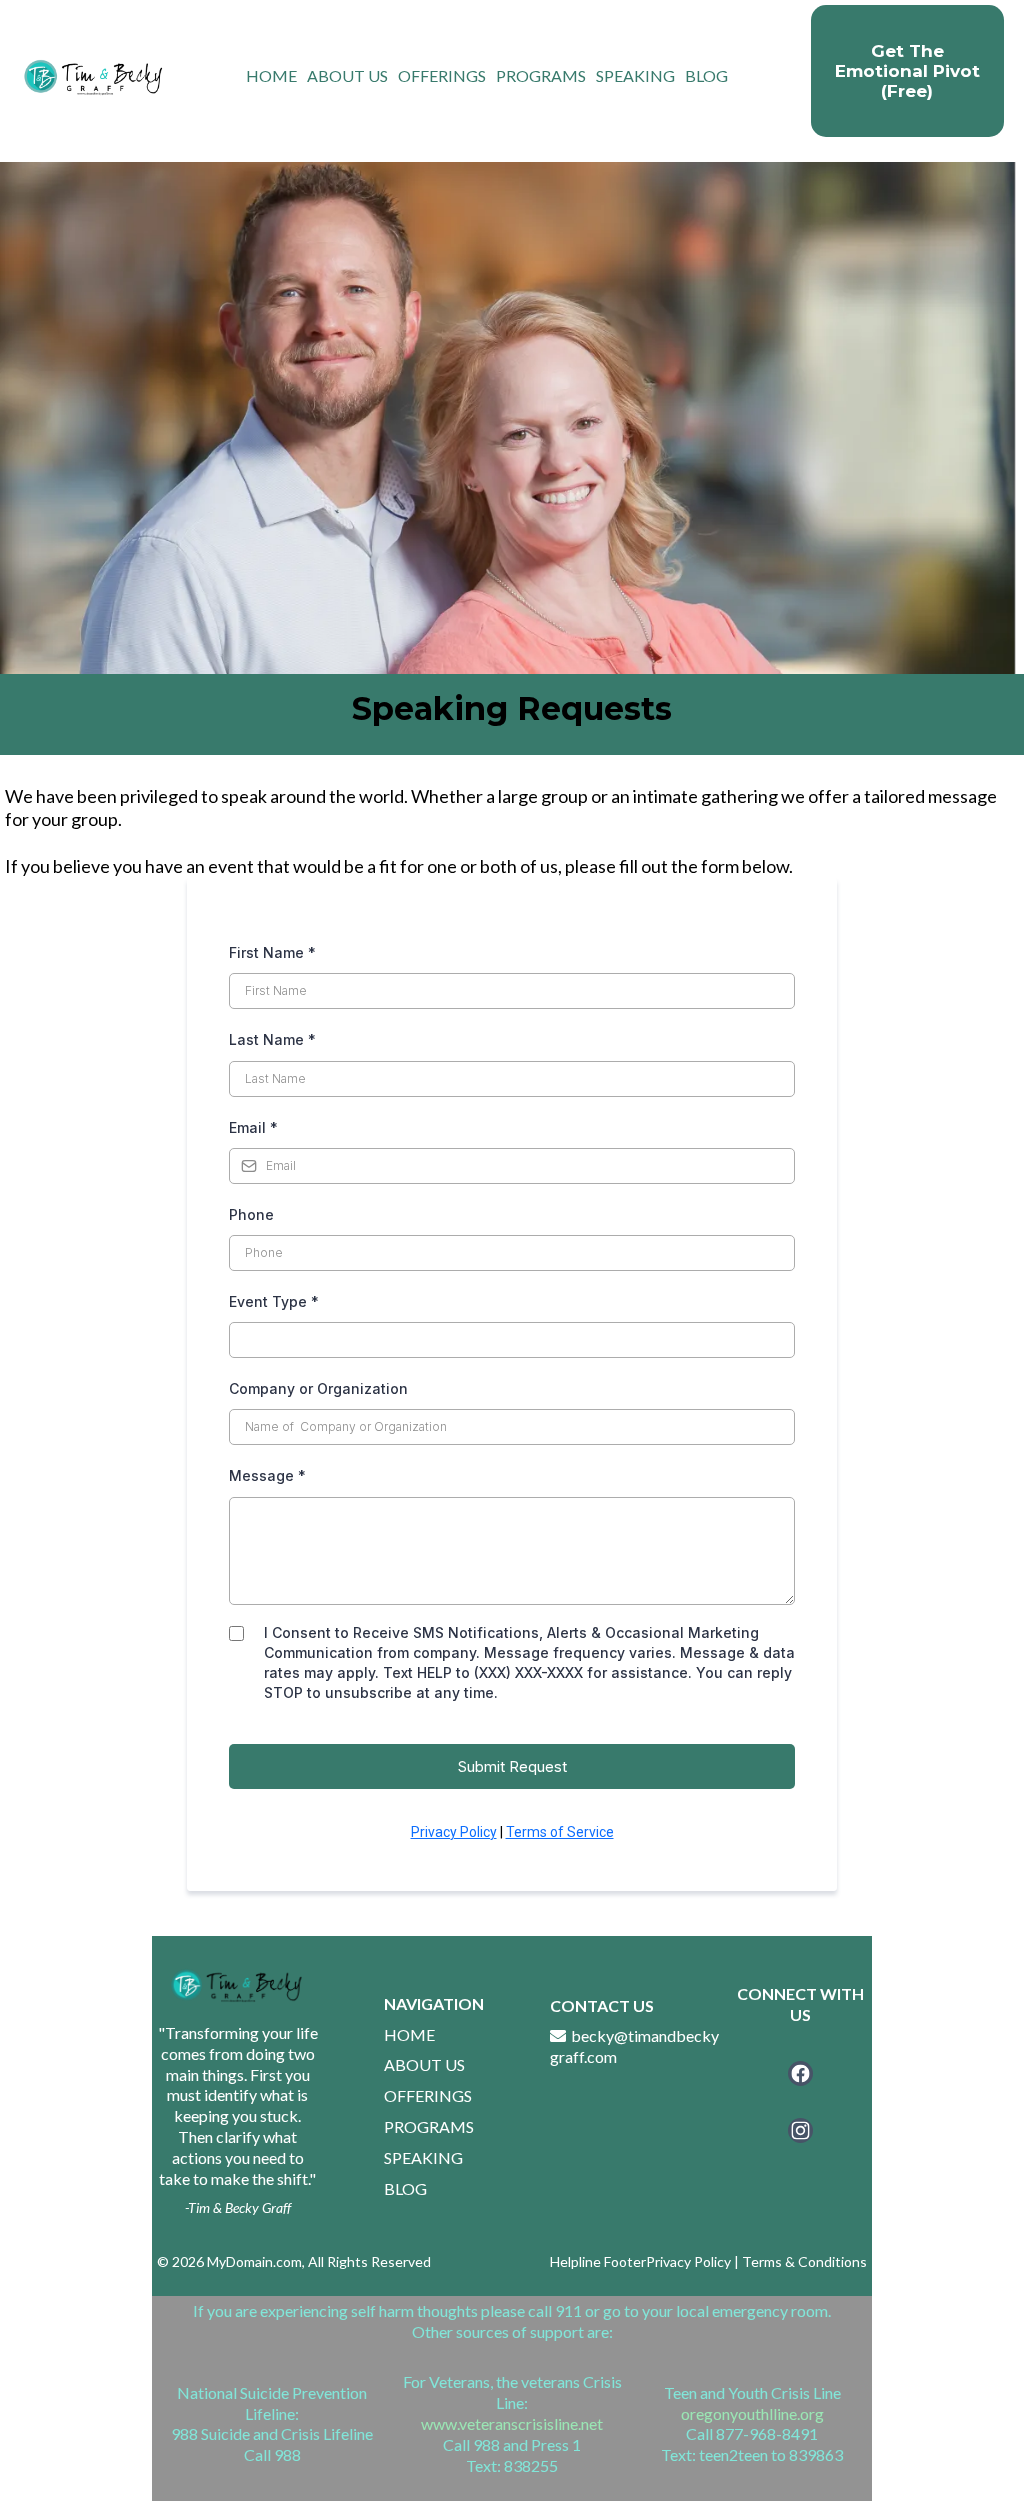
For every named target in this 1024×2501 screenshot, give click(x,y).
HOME (271, 75)
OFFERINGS (442, 75)
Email (253, 1127)
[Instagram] (800, 2130)
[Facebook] (800, 2073)
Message (267, 1475)
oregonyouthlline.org (752, 2413)
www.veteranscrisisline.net (512, 2423)
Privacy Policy (454, 1832)
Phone (251, 1214)
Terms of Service (560, 1832)
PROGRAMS (541, 75)
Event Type (274, 1301)
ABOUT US (347, 75)
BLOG (706, 75)
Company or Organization (318, 1388)
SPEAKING (635, 75)
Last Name (272, 1039)
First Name (272, 952)
